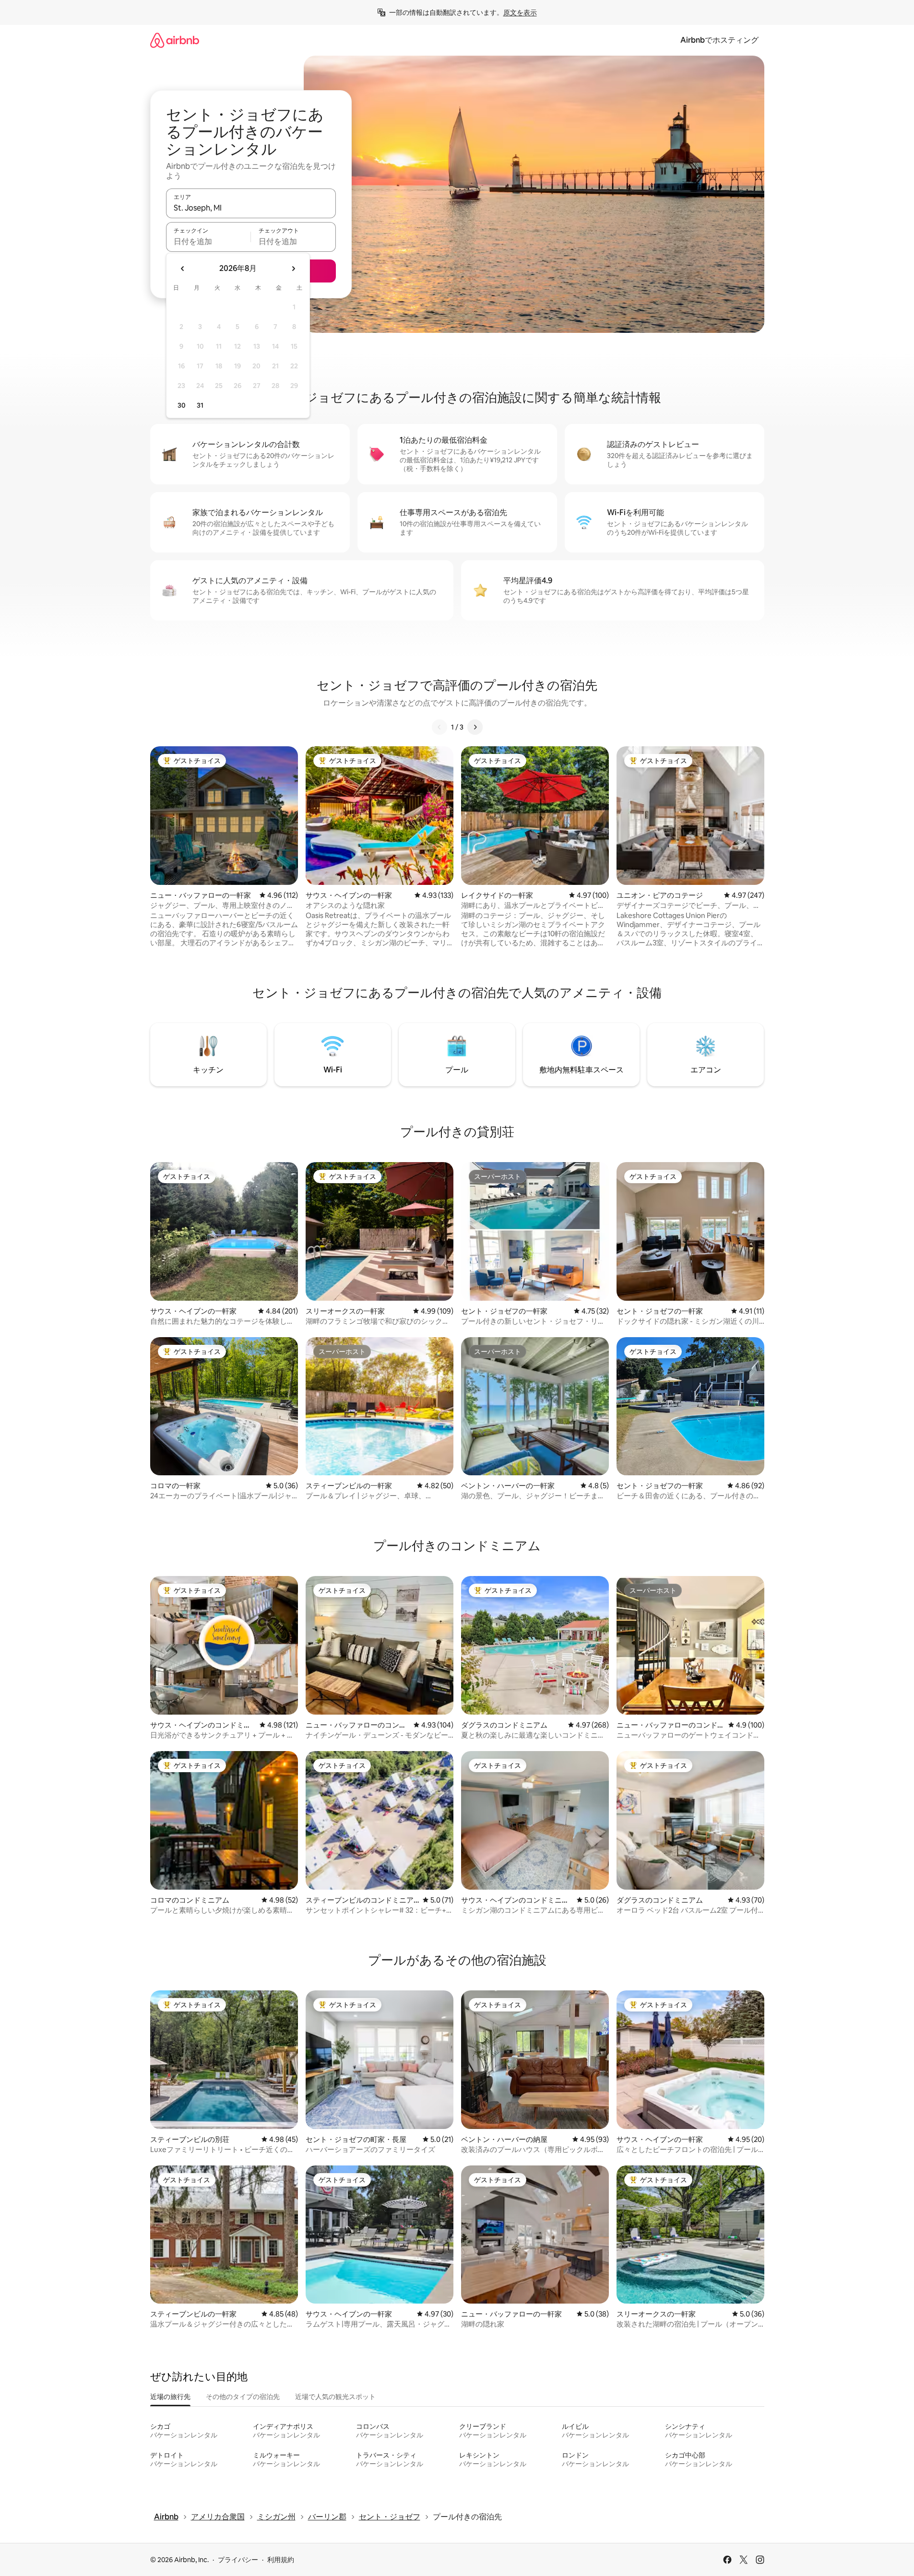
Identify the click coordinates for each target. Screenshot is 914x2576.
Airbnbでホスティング (719, 40)
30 (182, 405)
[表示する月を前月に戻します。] (183, 269)
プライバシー (238, 2560)
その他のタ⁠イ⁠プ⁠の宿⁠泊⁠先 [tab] (243, 2397)
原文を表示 (520, 12)
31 (200, 405)
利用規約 (281, 2560)
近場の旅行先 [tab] (170, 2397)
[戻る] (439, 727)
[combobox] (251, 208)
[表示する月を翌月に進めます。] (293, 269)
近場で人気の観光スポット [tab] (335, 2397)
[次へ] (475, 727)
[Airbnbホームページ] (175, 40)
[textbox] (208, 241)
